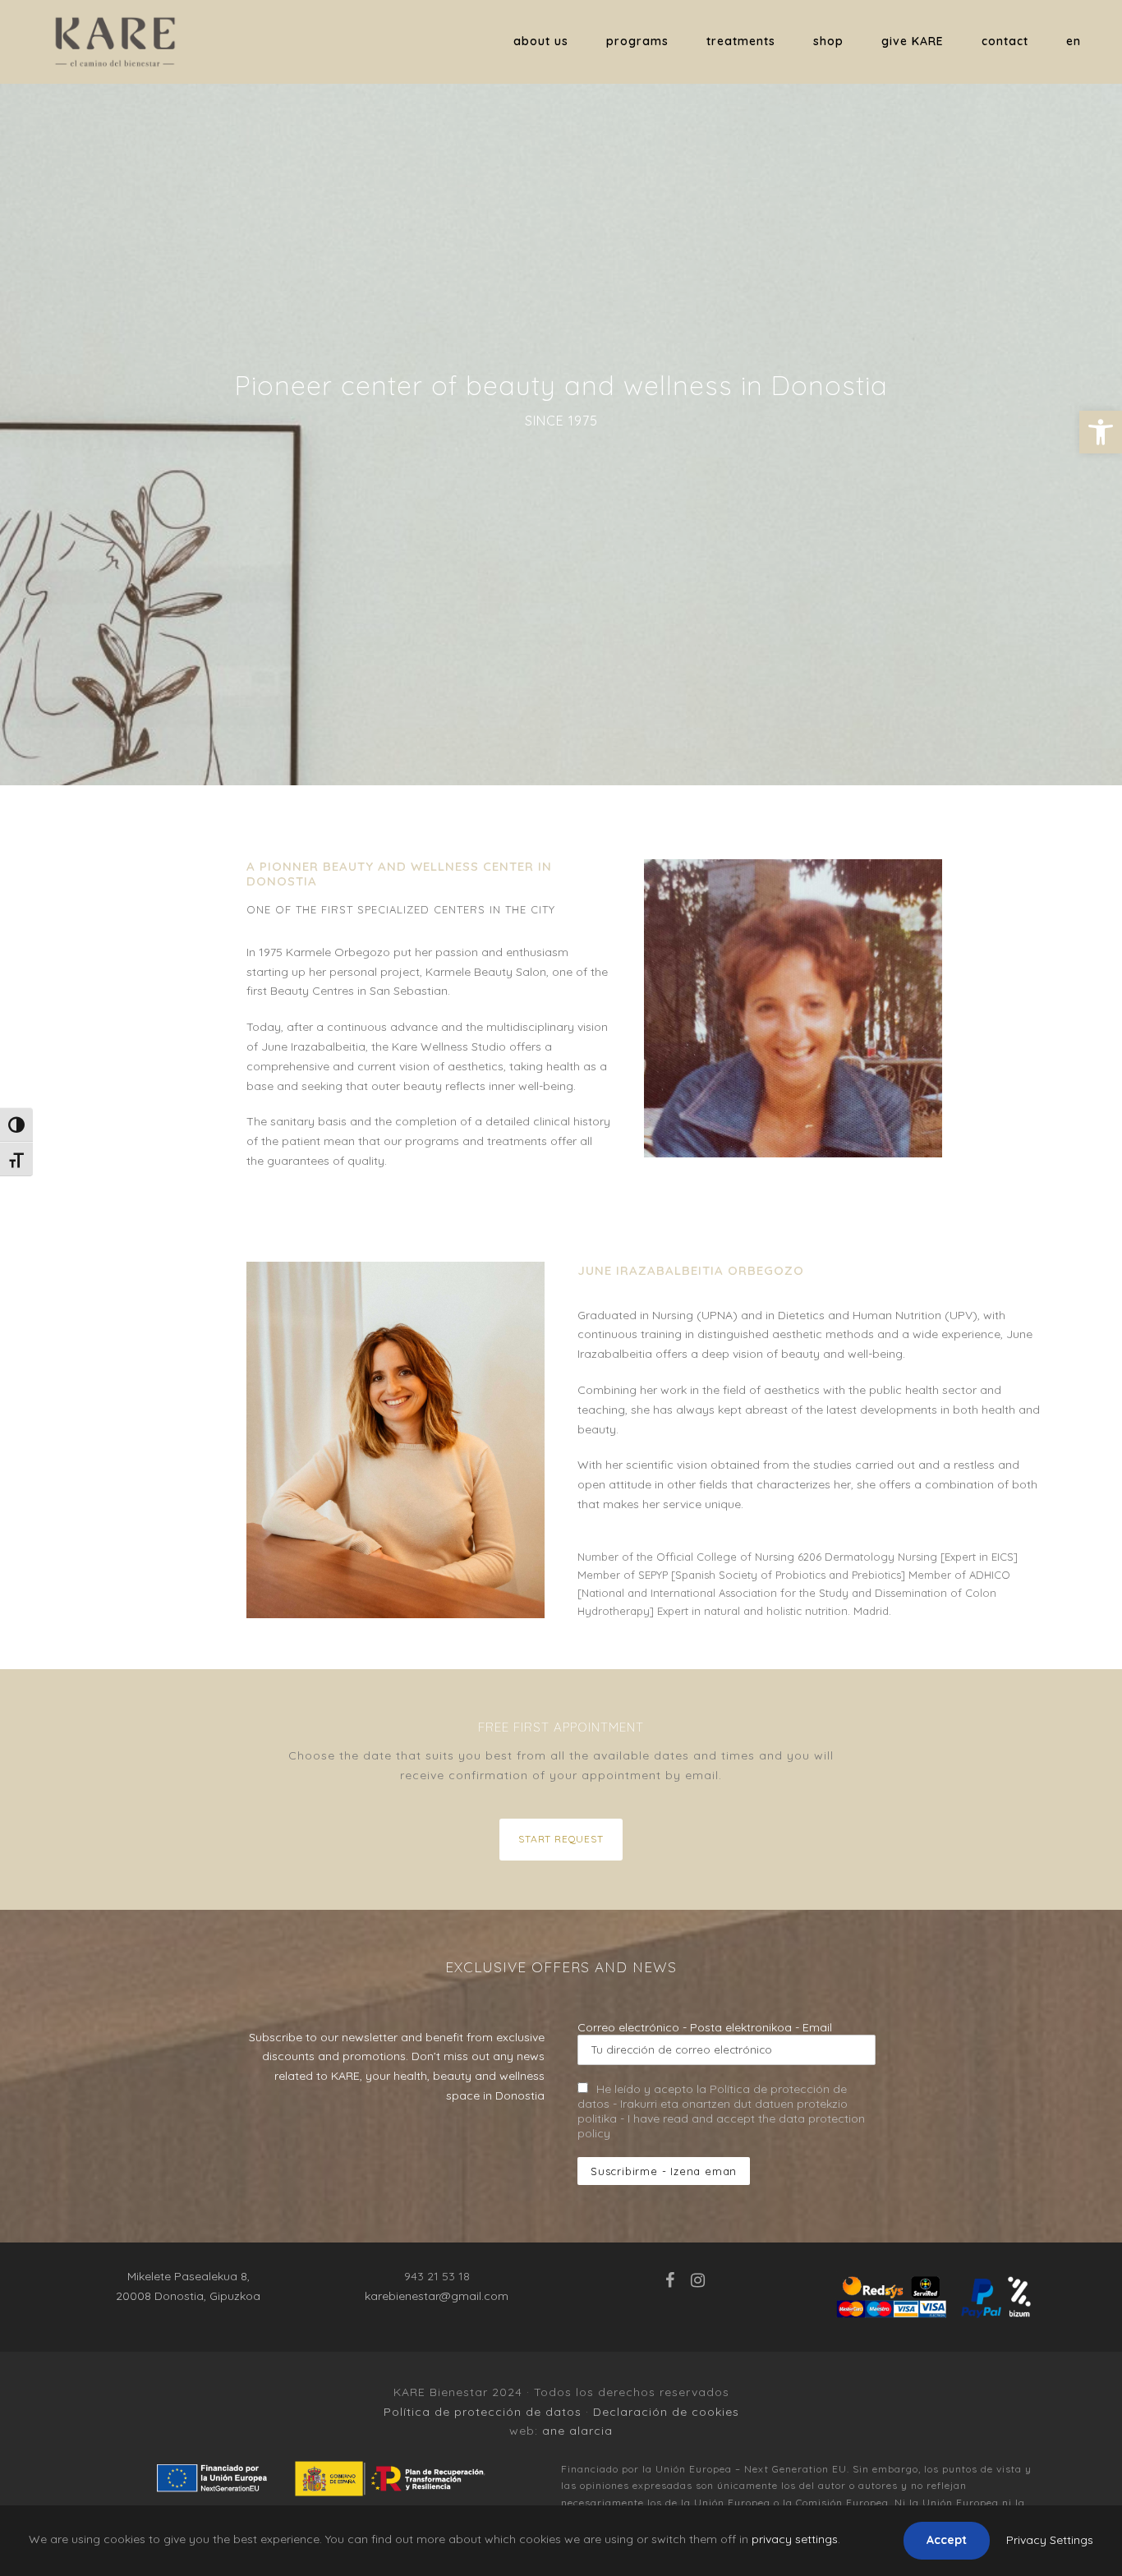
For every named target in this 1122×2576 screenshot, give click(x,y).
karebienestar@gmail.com (437, 2296)
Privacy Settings (1050, 2540)
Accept (947, 2540)
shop (828, 41)
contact (1005, 41)
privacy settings (795, 2539)
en (1074, 41)
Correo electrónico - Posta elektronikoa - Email (705, 2027)
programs (637, 41)
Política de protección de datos (483, 2412)
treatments (741, 41)
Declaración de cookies (666, 2412)
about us (541, 41)
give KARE (913, 41)
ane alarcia (577, 2431)
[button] (1101, 432)
